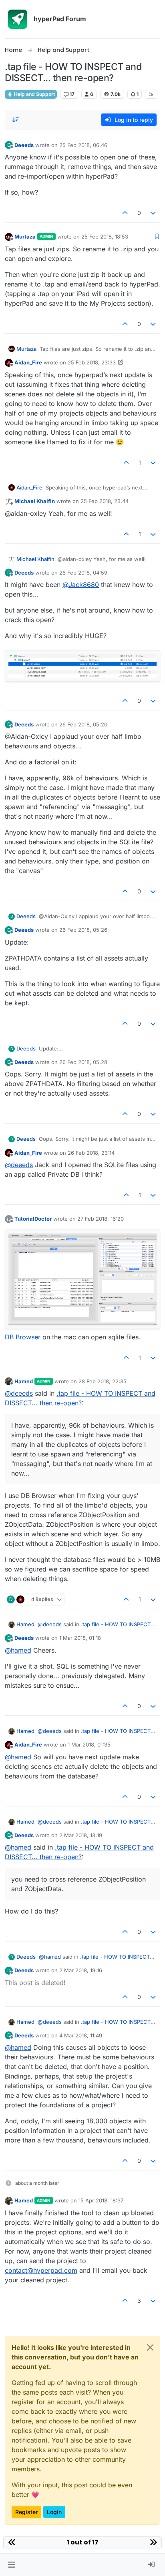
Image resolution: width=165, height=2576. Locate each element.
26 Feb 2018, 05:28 (83, 1062)
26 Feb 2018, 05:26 (83, 930)
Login (54, 2512)
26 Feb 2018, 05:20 (83, 724)
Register (26, 2512)
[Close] (150, 2347)
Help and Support (34, 94)
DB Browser (23, 1337)
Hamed (24, 1381)
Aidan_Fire (28, 362)
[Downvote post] (153, 213)
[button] (11, 2565)
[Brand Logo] (18, 19)
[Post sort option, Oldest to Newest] (16, 120)
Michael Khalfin (35, 501)
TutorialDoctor (33, 1219)
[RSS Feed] (151, 94)
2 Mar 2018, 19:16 (81, 1970)
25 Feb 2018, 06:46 (83, 145)
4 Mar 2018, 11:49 (81, 2035)
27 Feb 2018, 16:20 (101, 1219)
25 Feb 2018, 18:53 (105, 237)
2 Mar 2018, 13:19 (81, 1835)
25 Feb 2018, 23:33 (92, 362)
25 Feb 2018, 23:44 (105, 501)
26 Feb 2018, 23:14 (91, 1153)
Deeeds (24, 145)
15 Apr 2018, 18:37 (101, 2200)
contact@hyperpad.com (41, 2270)
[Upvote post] (125, 213)
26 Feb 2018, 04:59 (83, 573)
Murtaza (25, 237)
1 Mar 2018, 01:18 (80, 1638)
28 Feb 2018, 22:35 (103, 1381)
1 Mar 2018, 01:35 (89, 1745)
